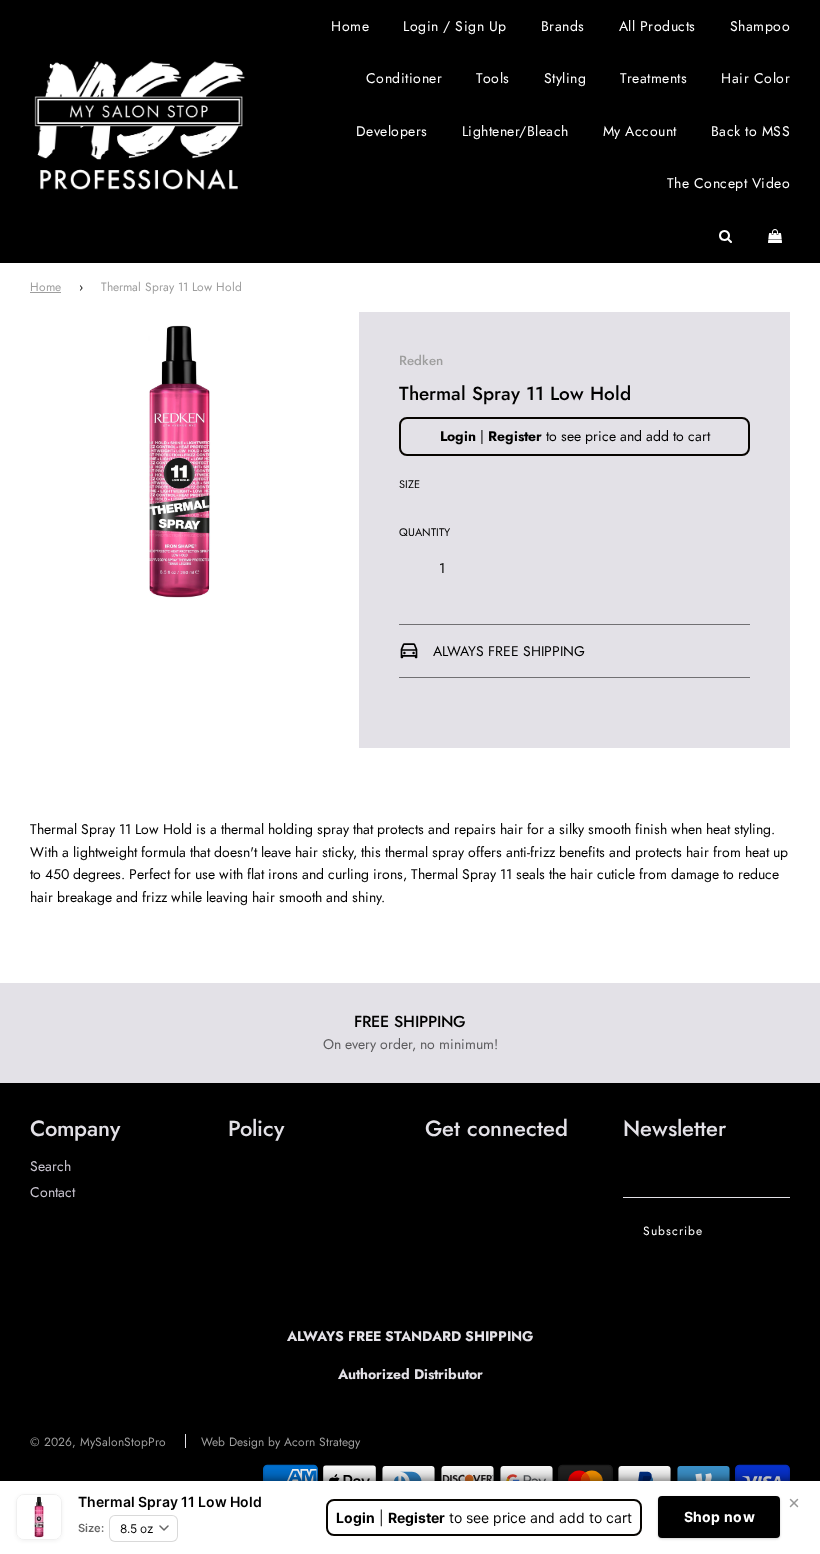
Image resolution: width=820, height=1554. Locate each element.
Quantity (424, 532)
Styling (565, 78)
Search (50, 1166)
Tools (493, 78)
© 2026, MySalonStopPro (98, 1442)
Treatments (653, 78)
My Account (640, 131)
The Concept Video (729, 183)
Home (350, 26)
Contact (52, 1192)
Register (515, 436)
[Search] (726, 236)
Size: (91, 1528)
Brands (563, 26)
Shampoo (760, 26)
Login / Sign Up (455, 26)
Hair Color (755, 78)
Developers (392, 131)
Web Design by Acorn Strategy (280, 1442)
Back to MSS (751, 131)
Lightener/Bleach (515, 131)
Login (458, 436)
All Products (657, 26)
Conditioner (404, 78)
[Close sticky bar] (794, 1503)
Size (409, 484)
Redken (421, 360)
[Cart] (777, 236)
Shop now (719, 1516)
